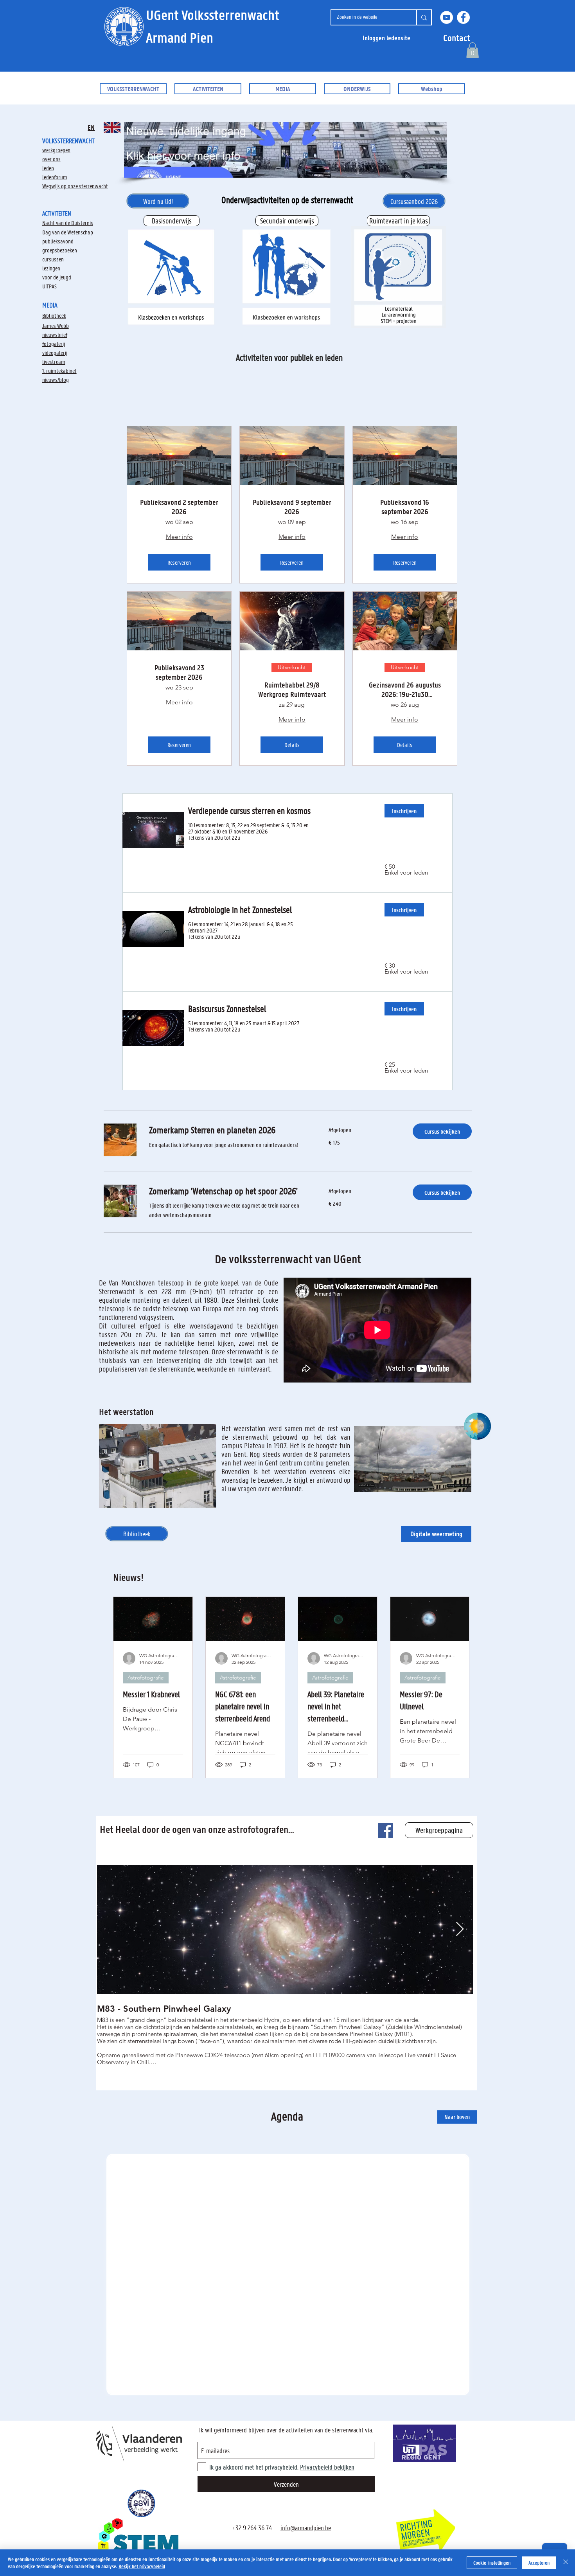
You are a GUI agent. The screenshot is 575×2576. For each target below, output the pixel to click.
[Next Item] (460, 1929)
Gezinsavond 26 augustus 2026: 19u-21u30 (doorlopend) (405, 689)
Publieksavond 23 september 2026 (179, 672)
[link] (229, 1130)
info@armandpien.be (306, 2527)
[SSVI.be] (141, 2503)
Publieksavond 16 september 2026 (405, 507)
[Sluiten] (566, 2563)
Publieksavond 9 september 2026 (292, 507)
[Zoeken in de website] (424, 17)
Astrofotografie (146, 1678)
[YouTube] (447, 17)
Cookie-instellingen (492, 2562)
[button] (457, 38)
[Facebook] (463, 17)
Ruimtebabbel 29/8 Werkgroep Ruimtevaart (292, 689)
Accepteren (539, 2562)
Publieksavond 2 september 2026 (179, 507)
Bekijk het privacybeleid (142, 2566)
